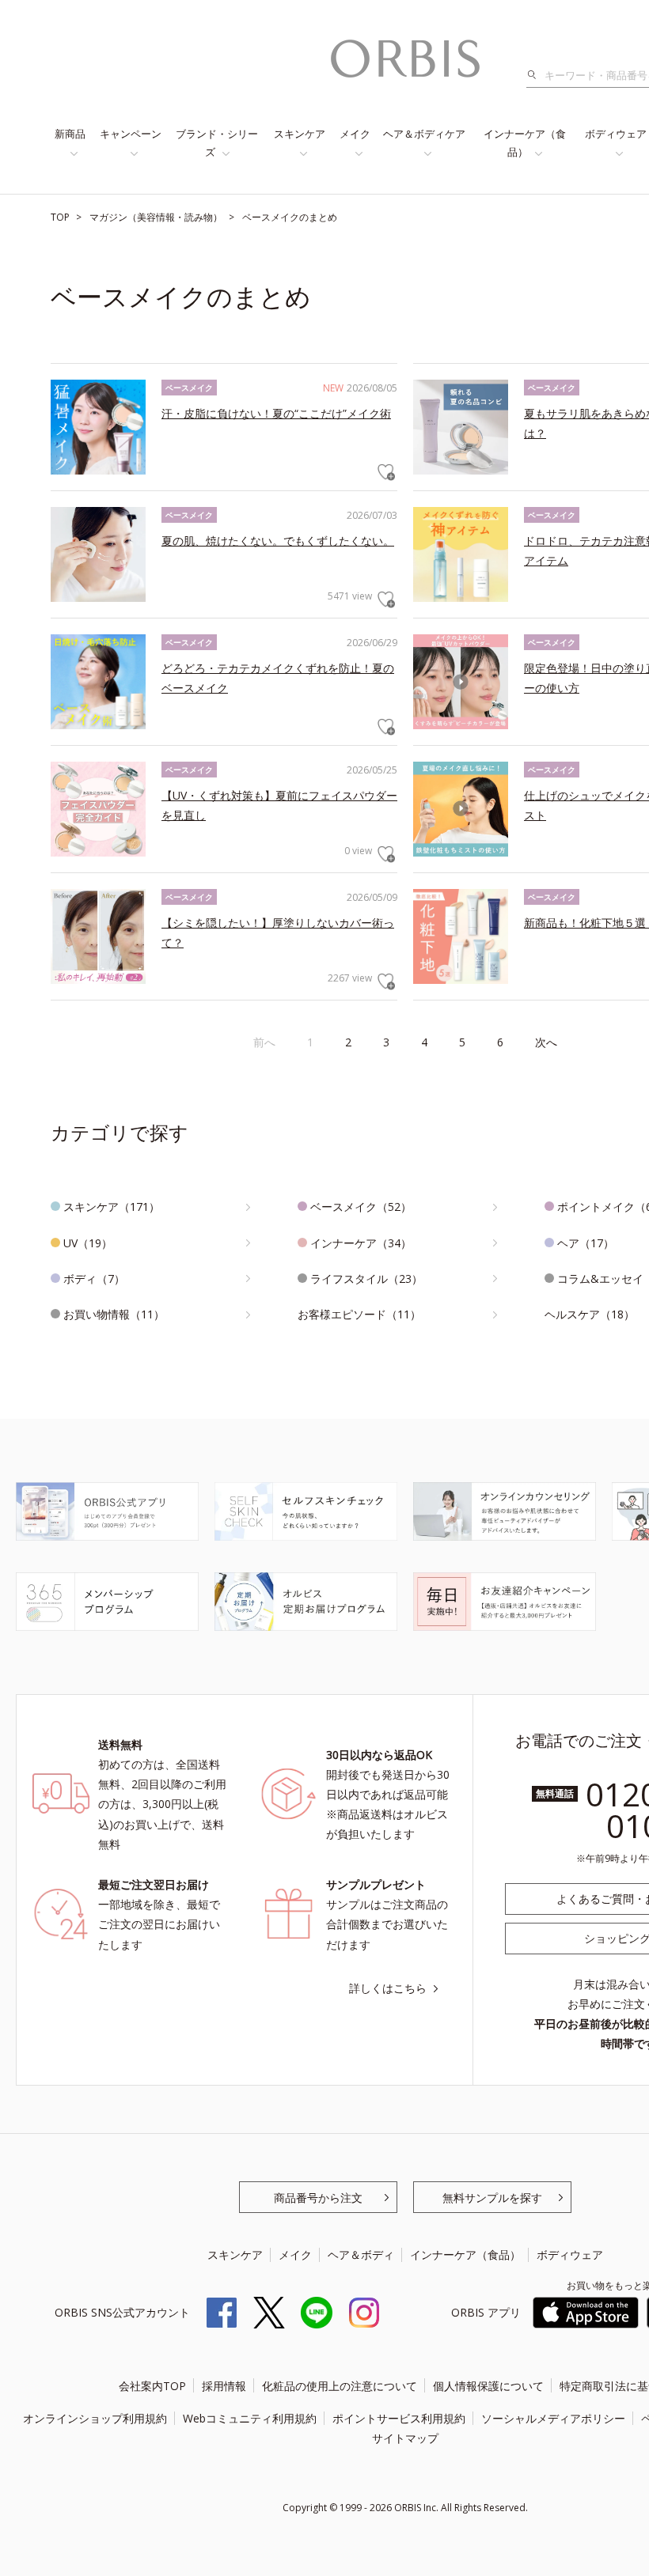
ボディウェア (570, 2254)
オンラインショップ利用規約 (95, 2418)
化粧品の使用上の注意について (340, 2386)
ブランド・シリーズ (217, 143)
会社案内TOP (152, 2386)
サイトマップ (405, 2438)
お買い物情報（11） (114, 1314)
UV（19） (88, 1243)
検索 (536, 75)
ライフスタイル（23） (366, 1279)
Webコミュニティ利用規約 (250, 2418)
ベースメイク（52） (361, 1207)
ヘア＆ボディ (361, 2254)
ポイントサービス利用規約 (399, 2418)
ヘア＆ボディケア (424, 134)
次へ (546, 1042)
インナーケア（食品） (525, 143)
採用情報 (224, 2386)
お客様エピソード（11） (359, 1314)
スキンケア (300, 134)
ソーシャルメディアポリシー (553, 2418)
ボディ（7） (94, 1279)
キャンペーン (131, 134)
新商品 (70, 134)
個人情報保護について (488, 2386)
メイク (355, 134)
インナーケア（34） (361, 1243)
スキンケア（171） (112, 1207)
